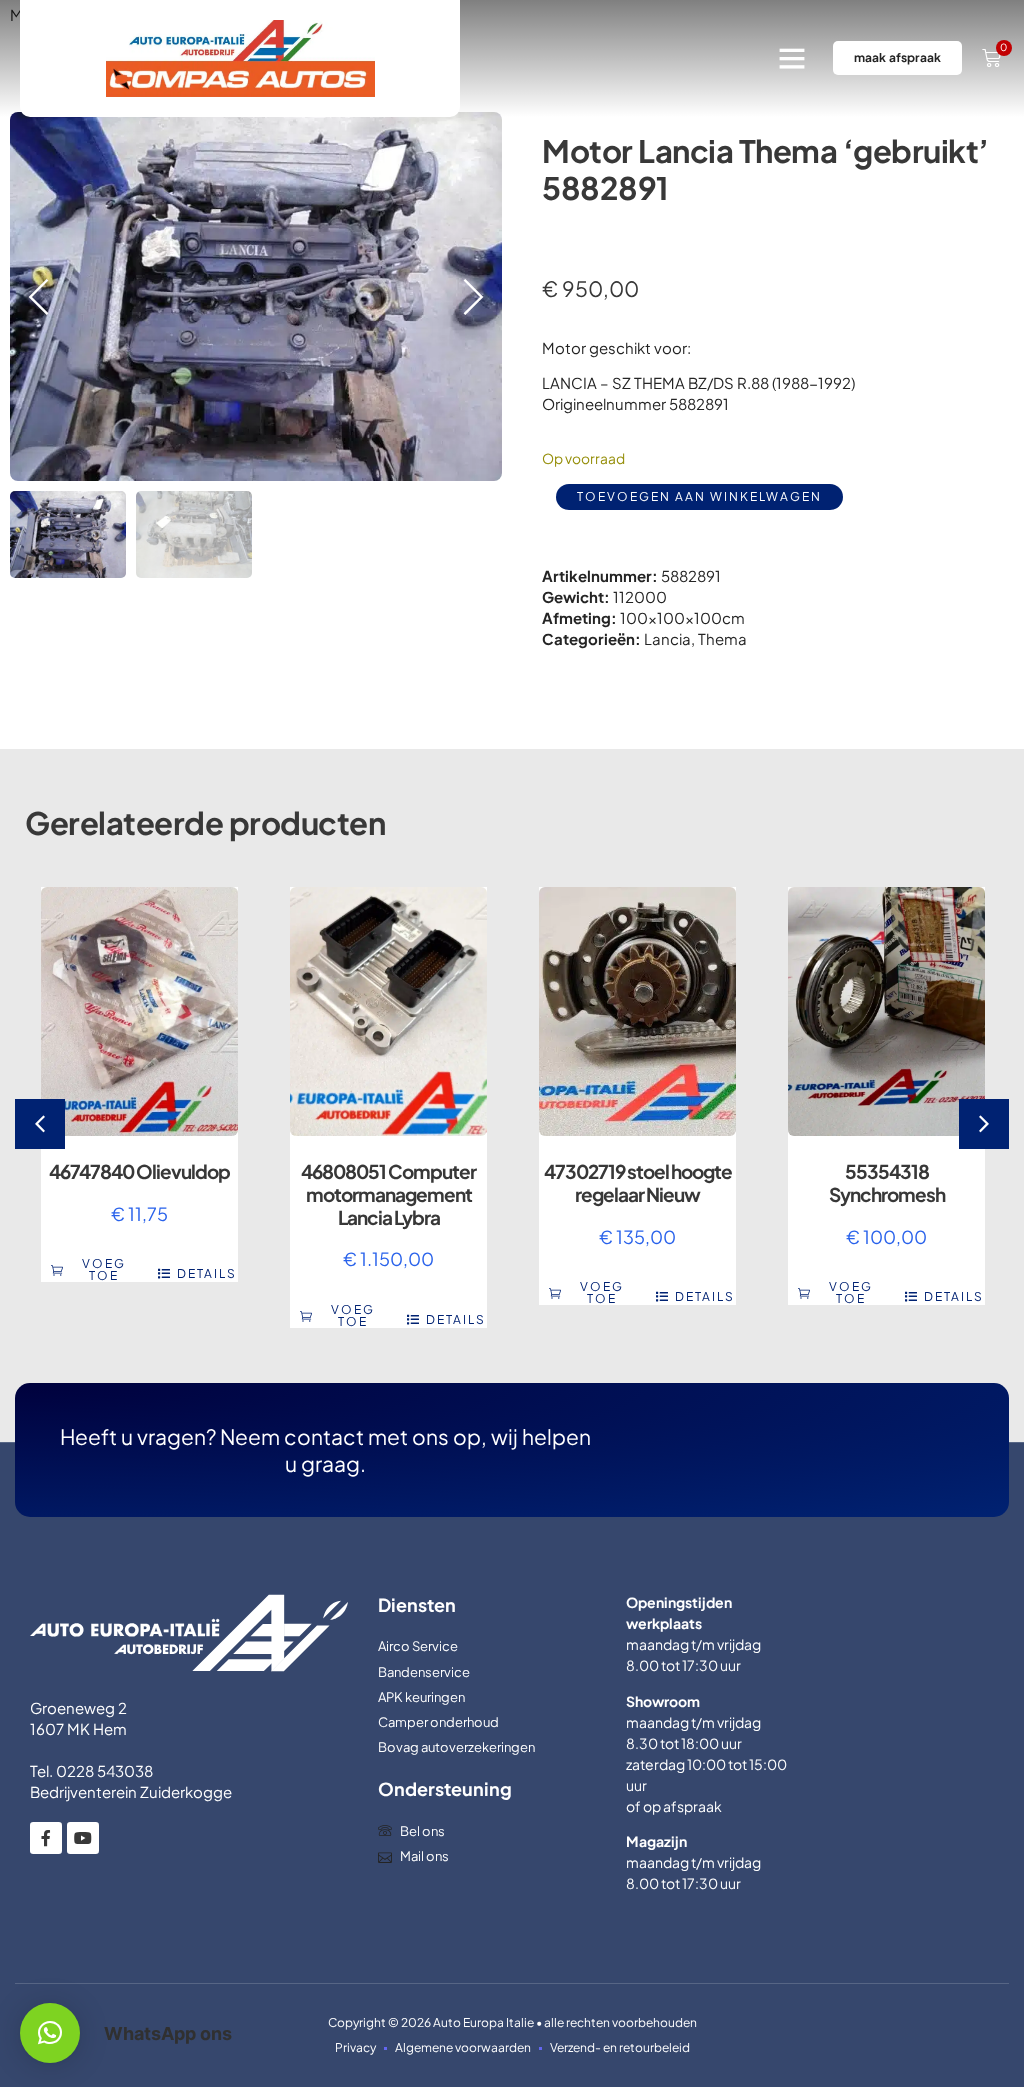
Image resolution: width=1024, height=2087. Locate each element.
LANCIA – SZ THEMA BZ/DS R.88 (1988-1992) (698, 382)
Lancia (667, 638)
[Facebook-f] (46, 1838)
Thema (722, 638)
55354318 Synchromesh (887, 1182)
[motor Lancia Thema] (256, 296)
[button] (792, 58)
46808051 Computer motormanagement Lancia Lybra (388, 1194)
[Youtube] (83, 1838)
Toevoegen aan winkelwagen (699, 496)
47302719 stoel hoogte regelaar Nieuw (638, 1182)
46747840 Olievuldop (139, 1171)
